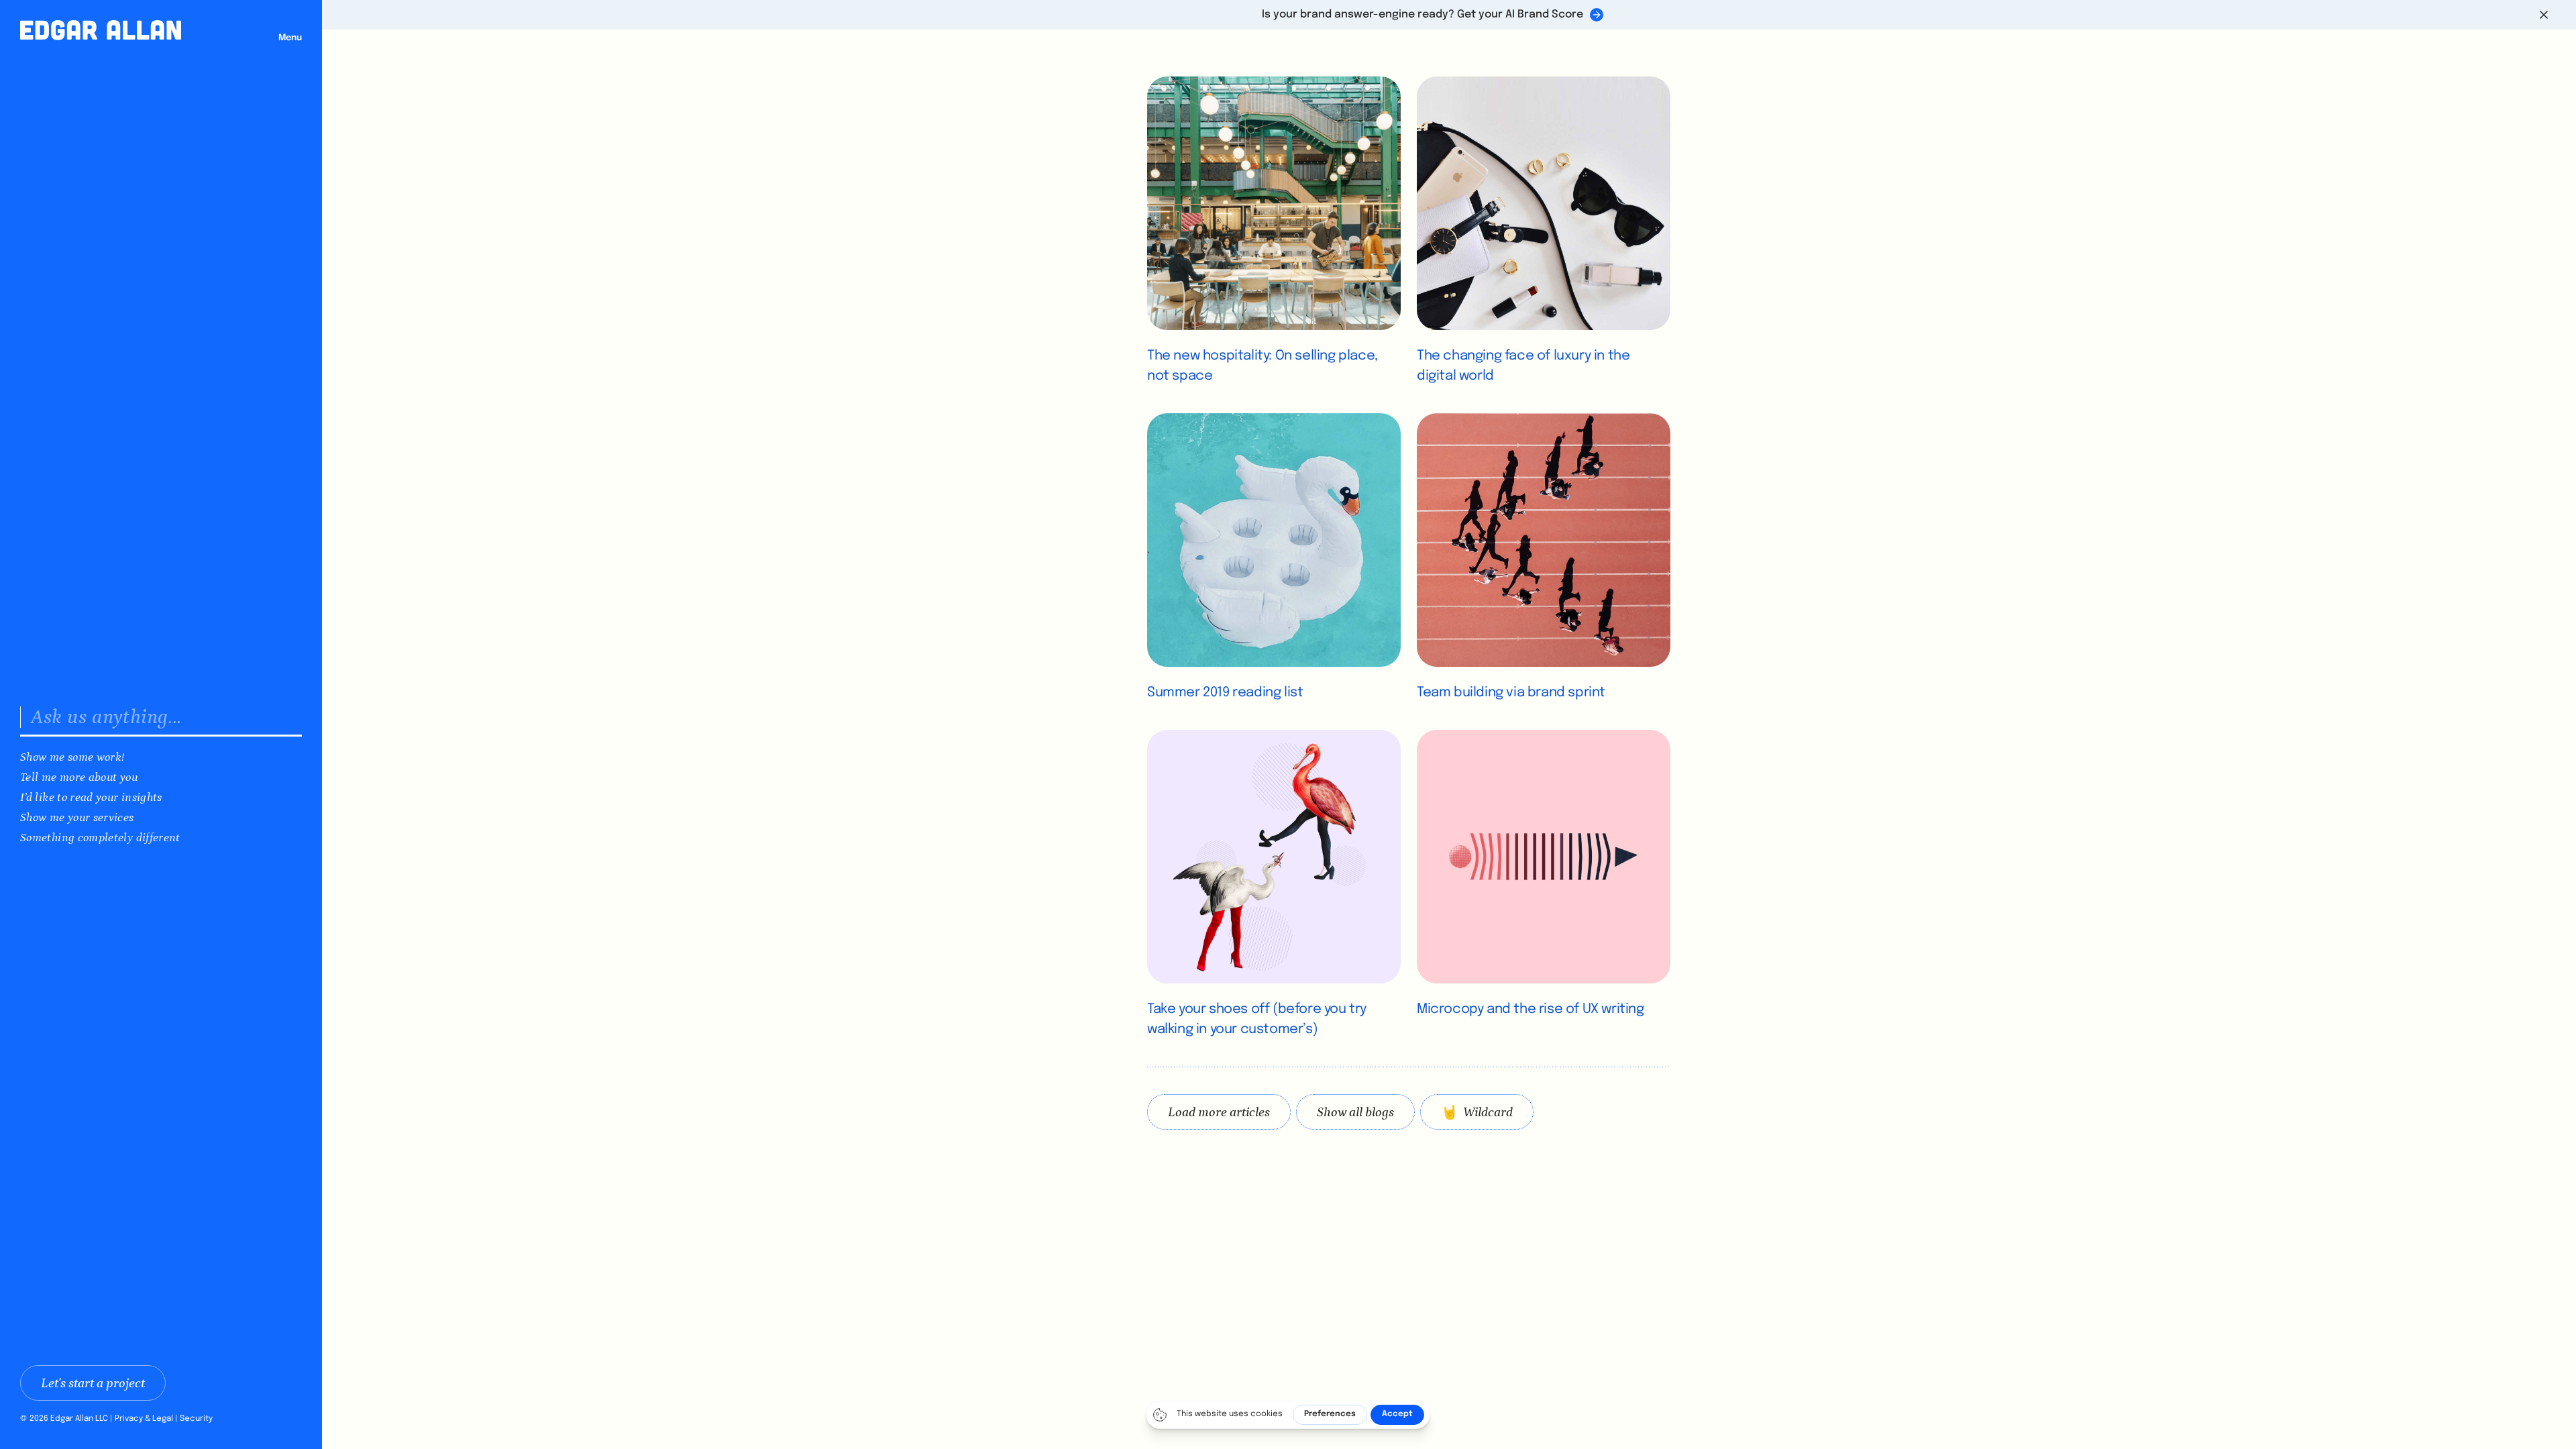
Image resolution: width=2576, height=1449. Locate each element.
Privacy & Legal (144, 1419)
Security (196, 1419)
